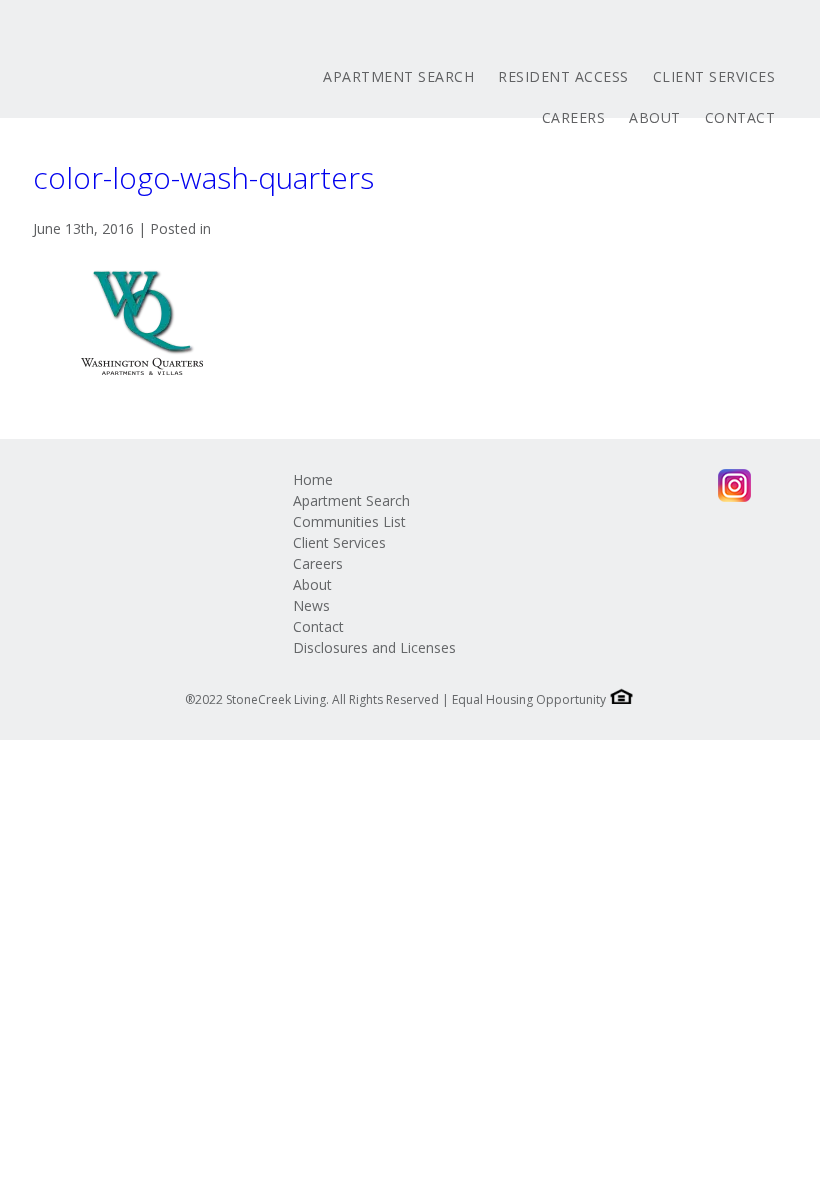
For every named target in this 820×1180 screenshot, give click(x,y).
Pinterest (695, 485)
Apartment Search (398, 76)
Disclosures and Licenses (374, 647)
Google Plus (656, 485)
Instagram (734, 485)
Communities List (349, 521)
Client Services (714, 76)
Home (313, 479)
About (655, 117)
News (311, 605)
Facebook (539, 485)
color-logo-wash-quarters (203, 177)
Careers (574, 117)
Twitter (578, 485)
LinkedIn (617, 485)
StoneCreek (153, 72)
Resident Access (563, 76)
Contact (740, 117)
